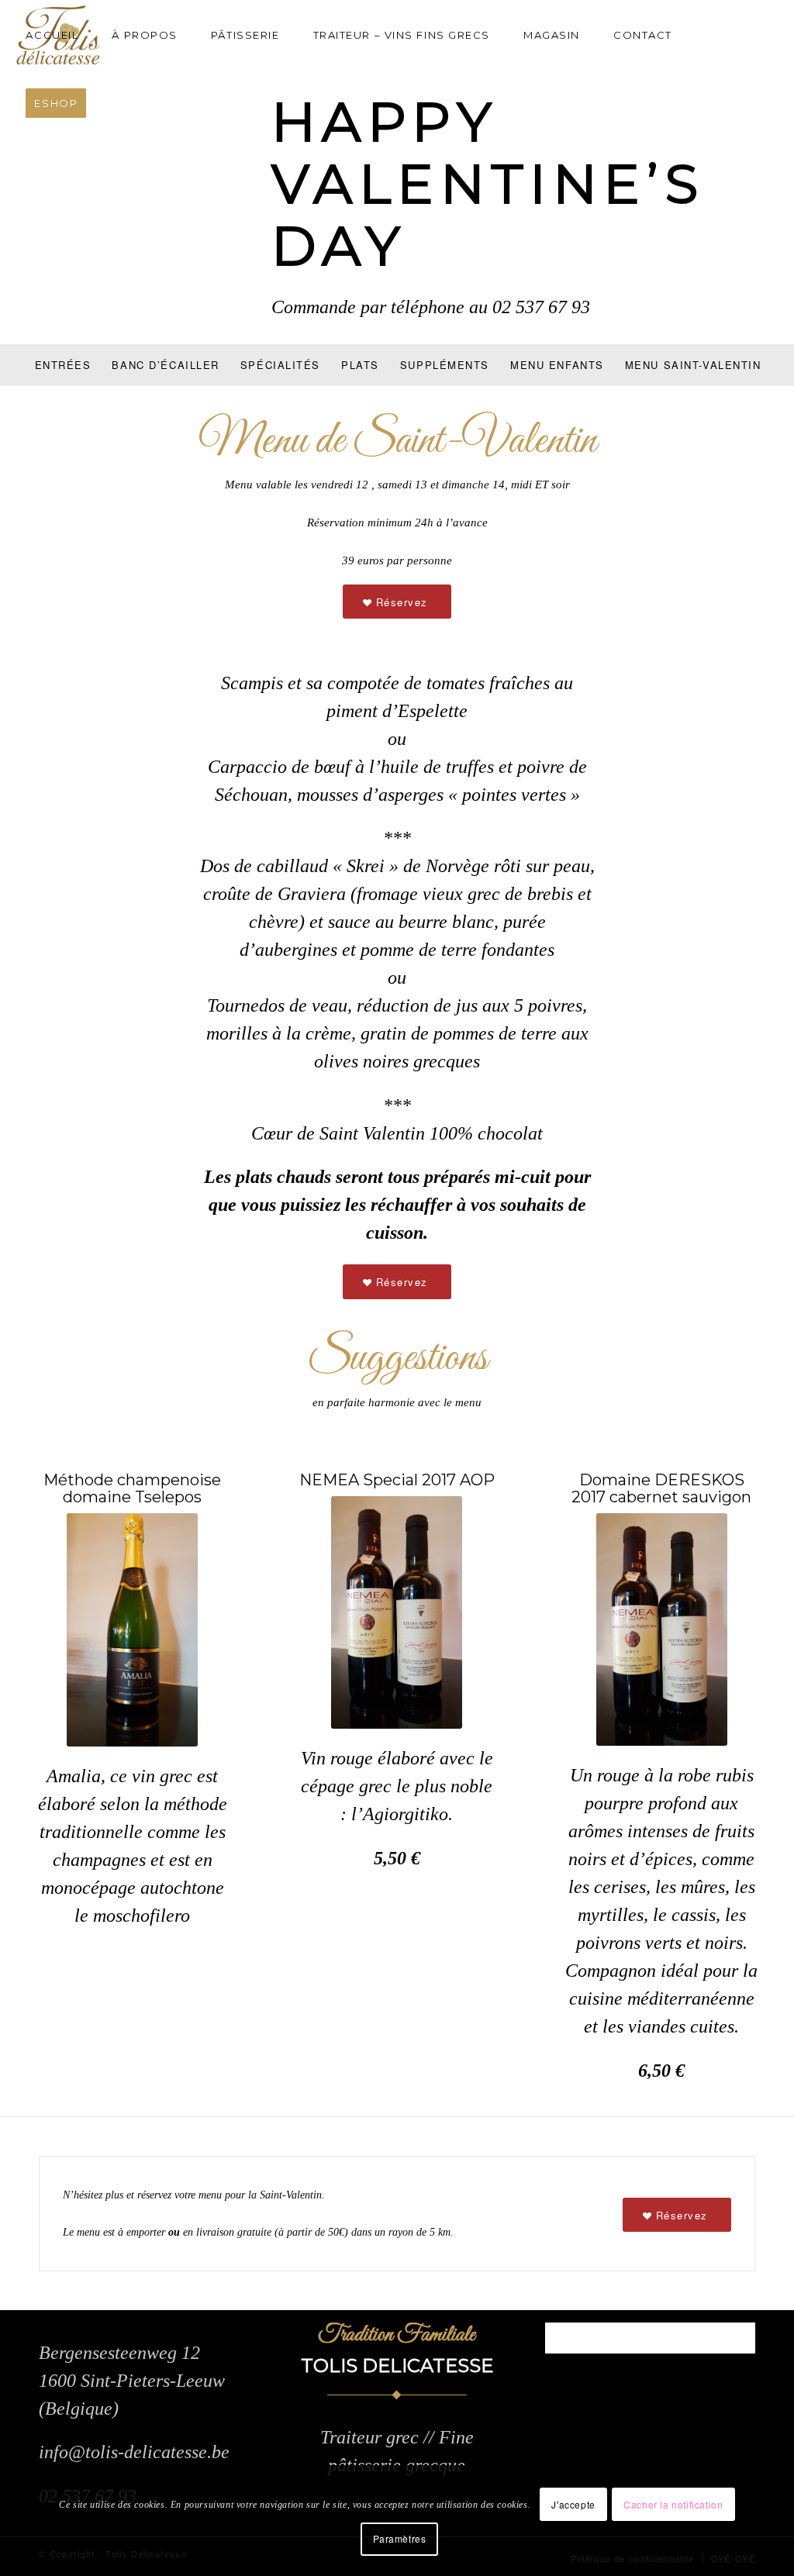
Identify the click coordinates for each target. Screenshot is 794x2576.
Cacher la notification (673, 2504)
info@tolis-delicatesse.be (134, 2452)
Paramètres (400, 2538)
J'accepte (573, 2504)
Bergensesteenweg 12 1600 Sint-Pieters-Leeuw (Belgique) (132, 2381)
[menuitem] (59, 35)
